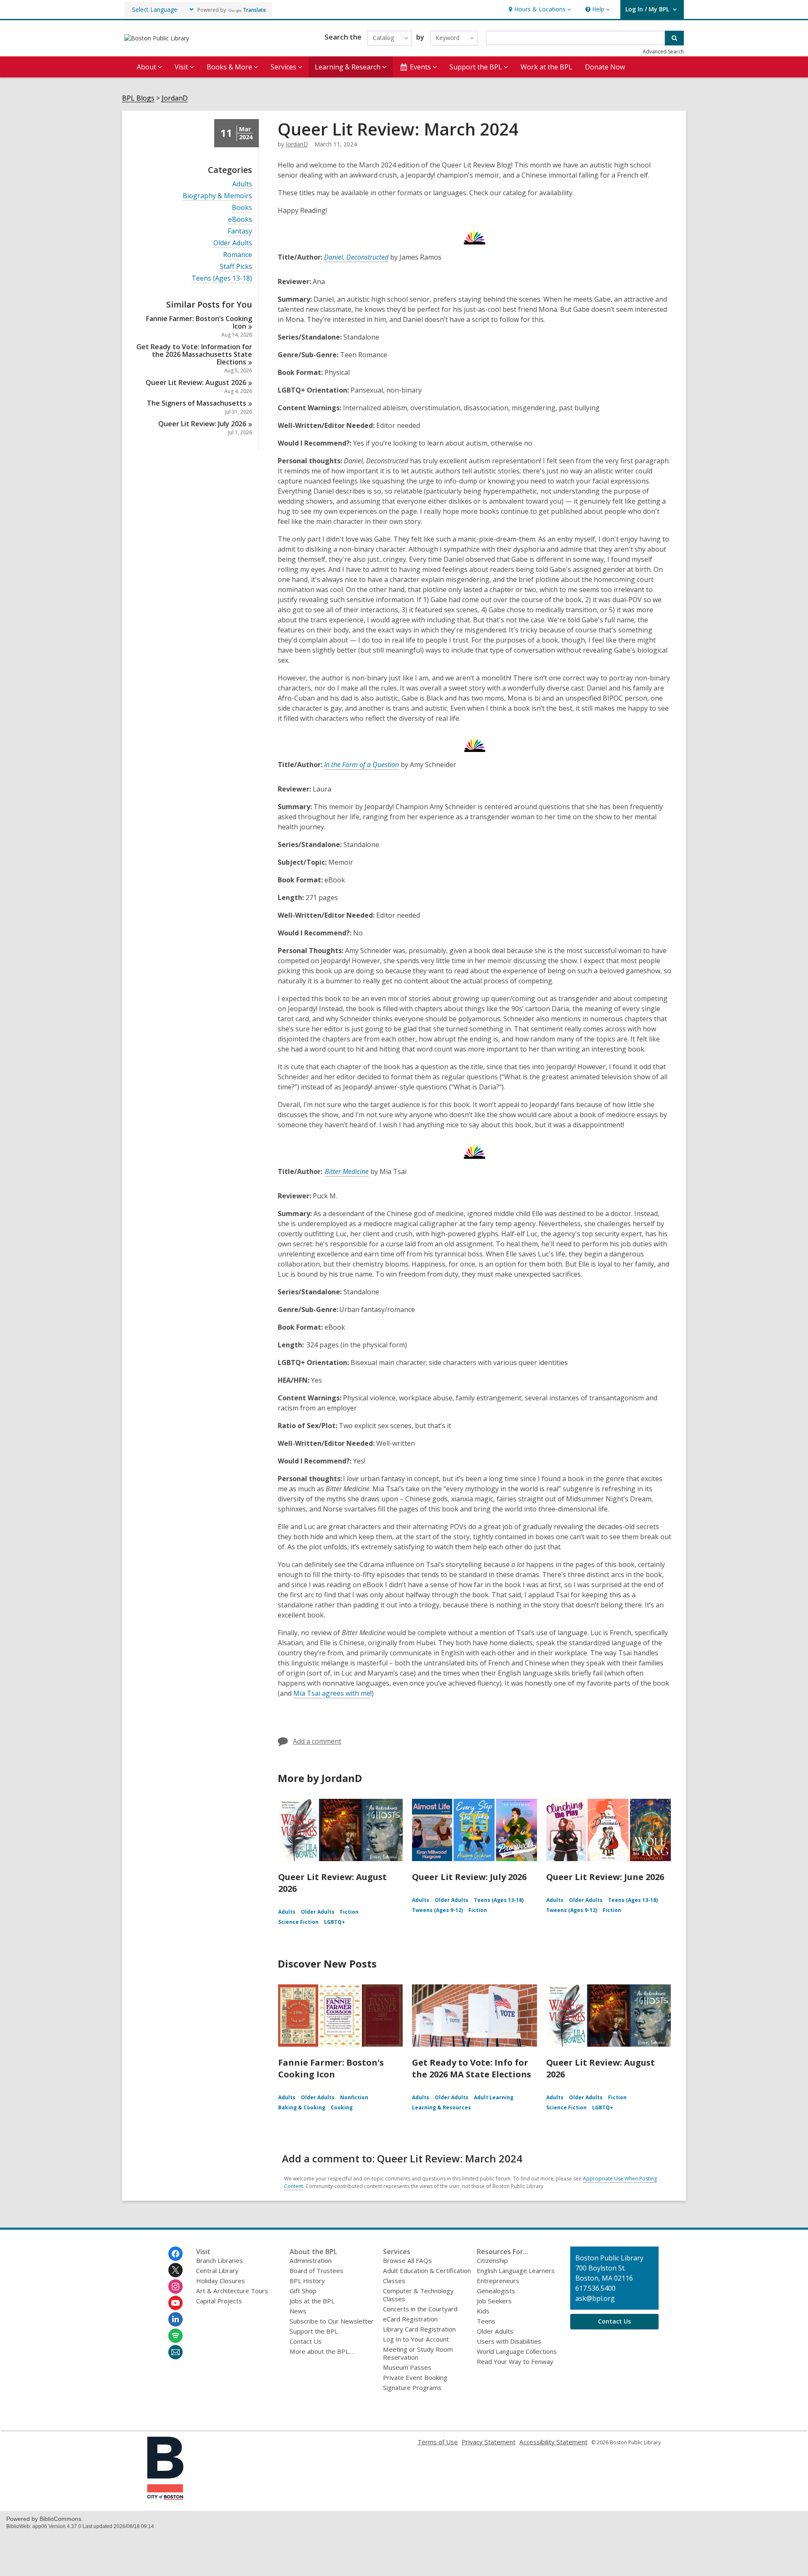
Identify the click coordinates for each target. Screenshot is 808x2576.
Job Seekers (494, 2301)
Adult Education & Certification (427, 2271)
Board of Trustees (316, 2271)
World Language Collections (517, 2351)
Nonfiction (354, 2097)
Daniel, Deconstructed (356, 257)
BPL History (307, 2281)
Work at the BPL (546, 67)
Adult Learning (494, 2097)
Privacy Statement (489, 2442)
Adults (242, 184)
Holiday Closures (221, 2281)
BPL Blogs (138, 98)
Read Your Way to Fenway (515, 2361)
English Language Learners (516, 2271)
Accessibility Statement (553, 2442)
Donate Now (605, 67)
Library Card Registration (419, 2329)
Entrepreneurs (498, 2281)
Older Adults (233, 243)
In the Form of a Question (361, 765)
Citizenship (492, 2260)
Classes (394, 2281)
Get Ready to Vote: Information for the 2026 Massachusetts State (194, 354)
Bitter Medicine (347, 1171)
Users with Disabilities (509, 2341)
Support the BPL (314, 2331)
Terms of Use (438, 2442)
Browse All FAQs (407, 2260)
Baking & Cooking (302, 2107)
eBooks (240, 219)
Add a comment (317, 1741)
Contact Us (306, 2341)
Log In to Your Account (416, 2339)
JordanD (175, 98)
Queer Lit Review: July (202, 424)
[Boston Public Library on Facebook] (175, 2254)
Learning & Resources (441, 2107)
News (298, 2311)
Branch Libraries (219, 2260)
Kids (483, 2311)
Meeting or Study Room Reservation (418, 2353)
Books (242, 208)
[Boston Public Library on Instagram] (175, 2287)
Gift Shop (303, 2291)
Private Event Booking (415, 2377)
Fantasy (240, 231)
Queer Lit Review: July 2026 (469, 1877)
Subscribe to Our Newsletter (332, 2321)
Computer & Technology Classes (418, 2295)
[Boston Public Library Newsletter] (175, 2352)
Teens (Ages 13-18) (222, 278)
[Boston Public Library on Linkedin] (175, 2319)
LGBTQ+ (335, 1922)
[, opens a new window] (165, 2497)
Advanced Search (663, 52)
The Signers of (197, 403)
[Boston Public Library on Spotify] (175, 2336)
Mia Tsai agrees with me (332, 1693)
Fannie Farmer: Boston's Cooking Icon (331, 2068)
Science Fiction (298, 1922)
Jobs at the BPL (312, 2301)
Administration (311, 2260)
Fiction (349, 1912)
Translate (254, 10)
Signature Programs (412, 2387)
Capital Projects (219, 2301)
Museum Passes (407, 2367)
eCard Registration (410, 2319)
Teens (486, 2321)
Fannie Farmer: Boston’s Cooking (199, 322)
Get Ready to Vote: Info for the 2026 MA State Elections (472, 2068)
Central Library (217, 2271)
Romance (238, 255)
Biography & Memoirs (217, 196)
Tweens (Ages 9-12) (437, 1910)
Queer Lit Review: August (196, 382)
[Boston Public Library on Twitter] (175, 2270)
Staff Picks (236, 267)
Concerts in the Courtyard (420, 2309)
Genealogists (496, 2291)
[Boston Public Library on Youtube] (175, 2303)
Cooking (342, 2107)
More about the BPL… (322, 2351)
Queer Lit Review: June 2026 (605, 1877)
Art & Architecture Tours (232, 2291)
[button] (539, 9)
